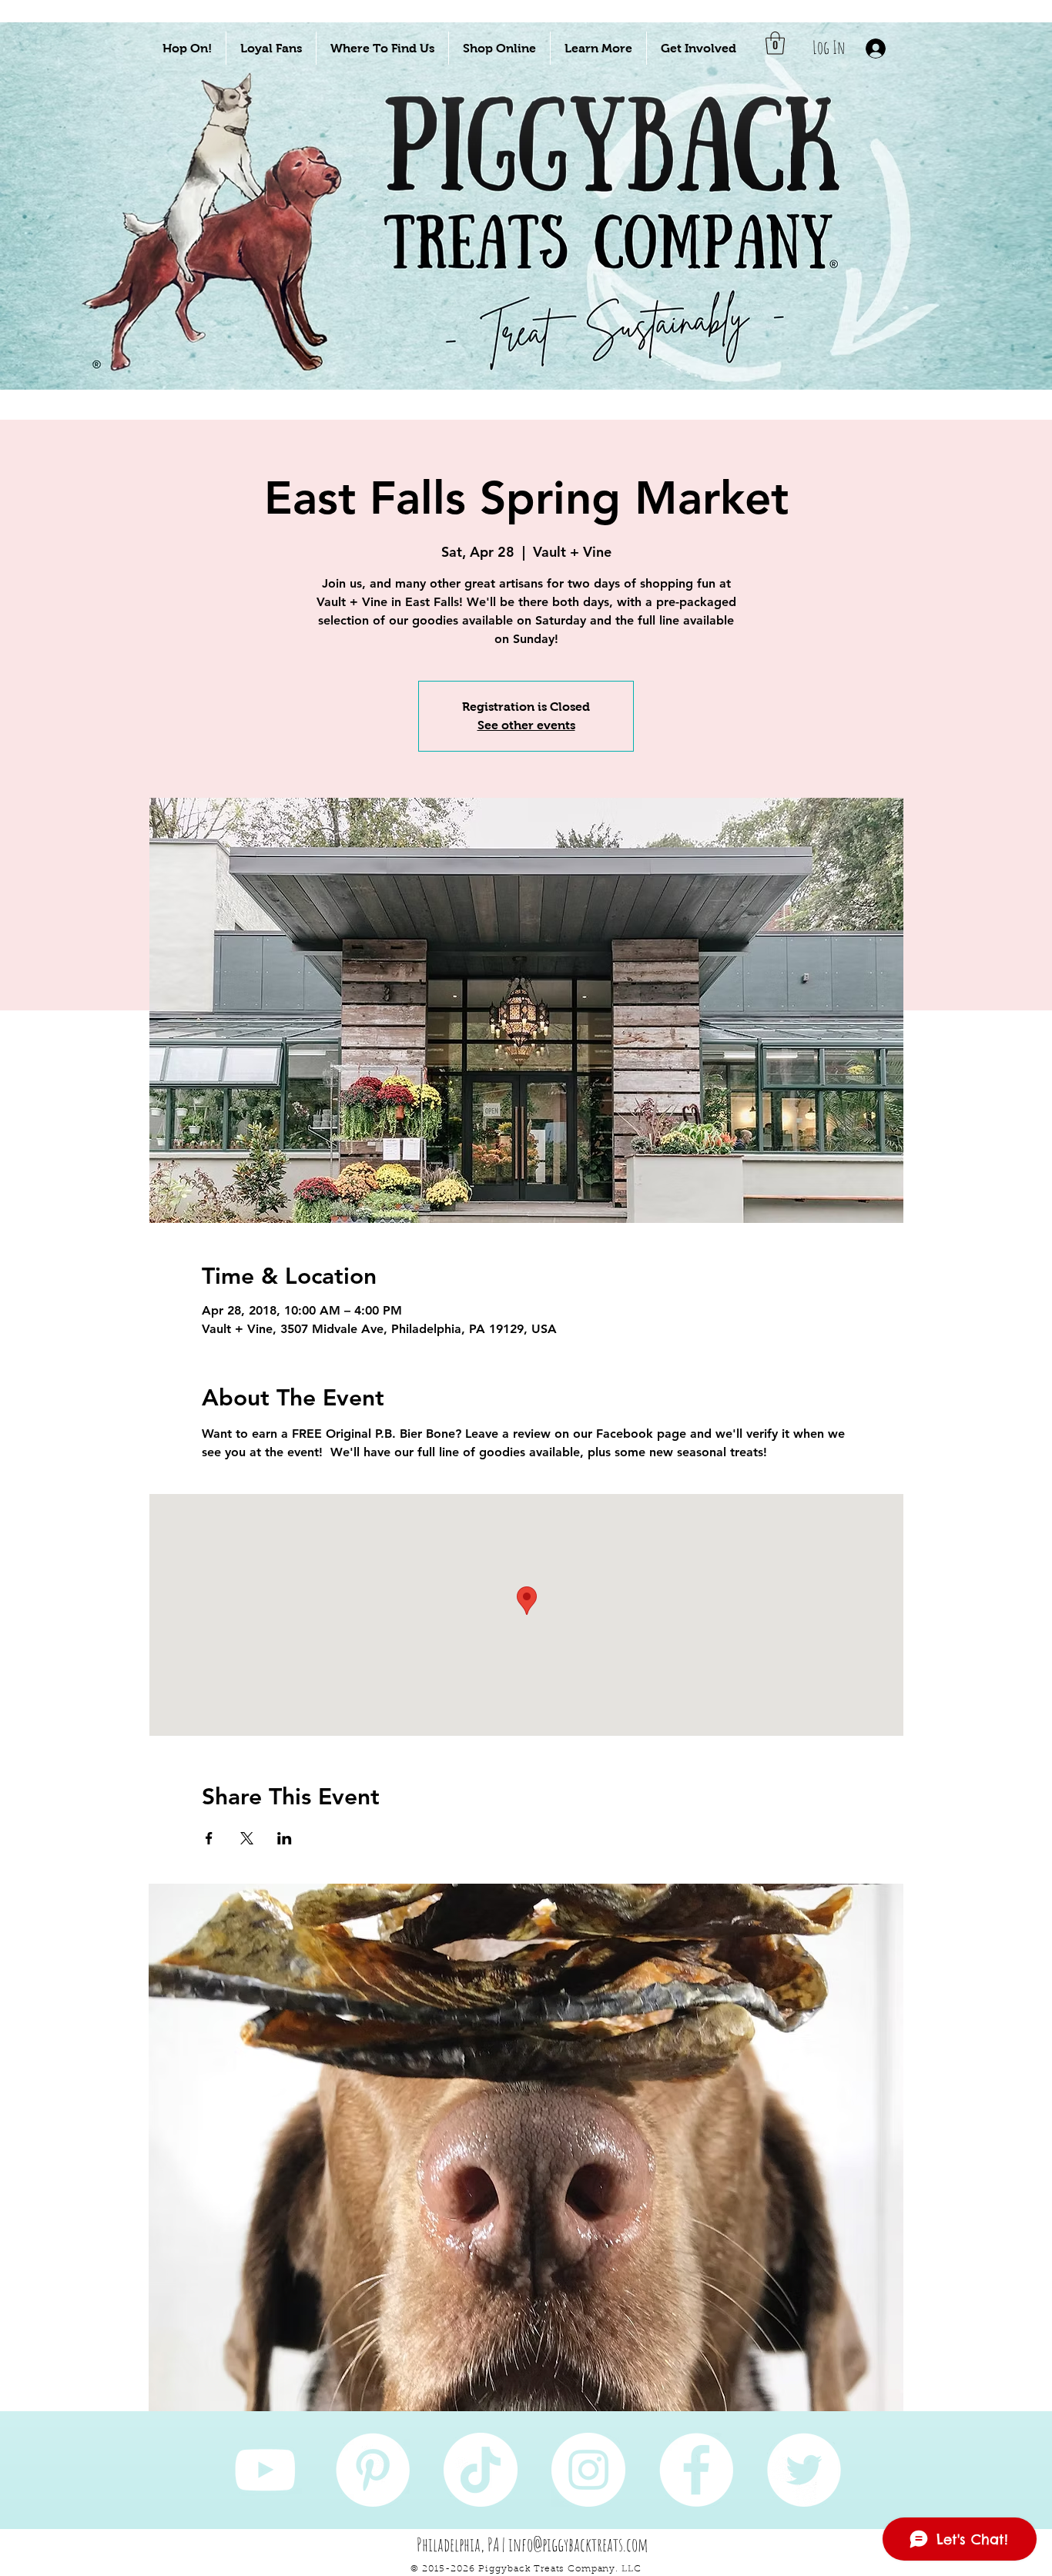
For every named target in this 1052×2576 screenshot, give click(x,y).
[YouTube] (265, 2470)
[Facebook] (696, 2470)
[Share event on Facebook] (209, 1838)
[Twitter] (804, 2470)
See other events (526, 725)
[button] (187, 48)
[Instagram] (588, 2470)
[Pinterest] (373, 2470)
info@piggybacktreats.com (578, 2544)
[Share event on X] (247, 1838)
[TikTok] (481, 2470)
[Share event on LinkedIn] (285, 1838)
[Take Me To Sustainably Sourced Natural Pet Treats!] (219, 255)
